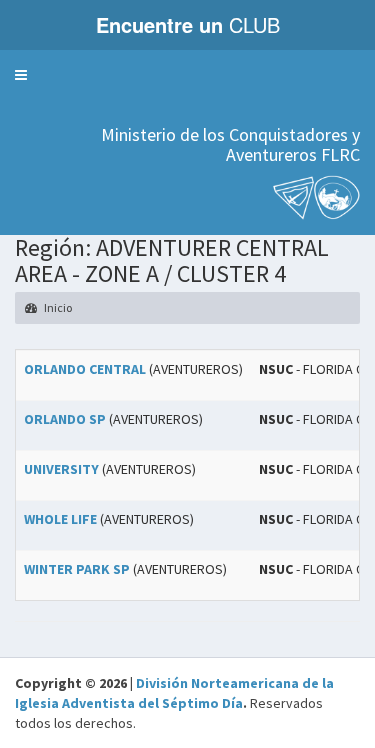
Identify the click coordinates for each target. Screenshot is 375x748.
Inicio (57, 307)
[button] (21, 75)
